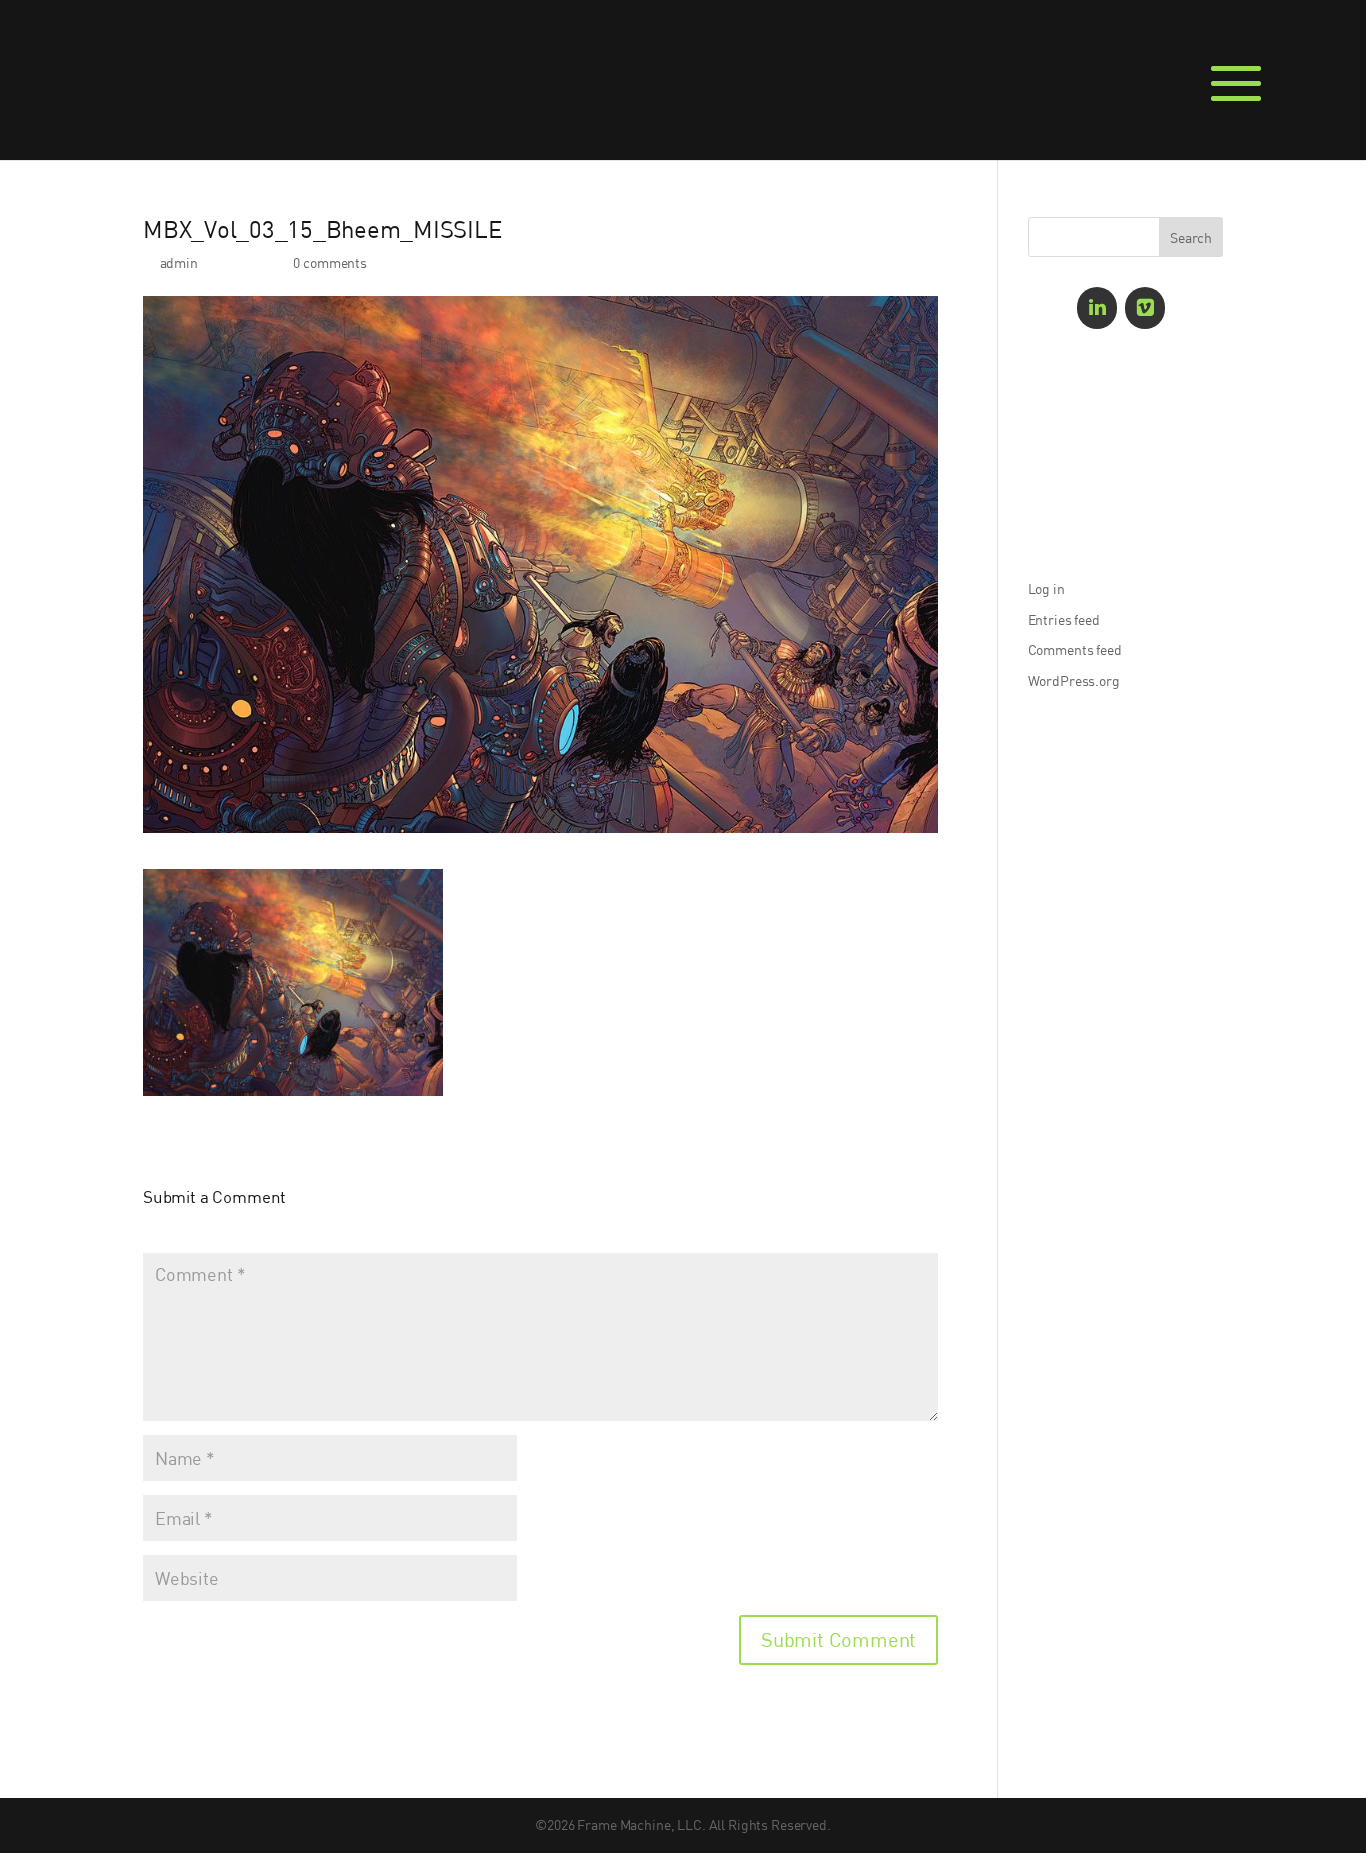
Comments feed (1075, 649)
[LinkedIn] (1097, 308)
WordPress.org (1074, 680)
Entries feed (1064, 619)
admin (179, 262)
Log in (1046, 588)
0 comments (330, 262)
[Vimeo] (1145, 308)
